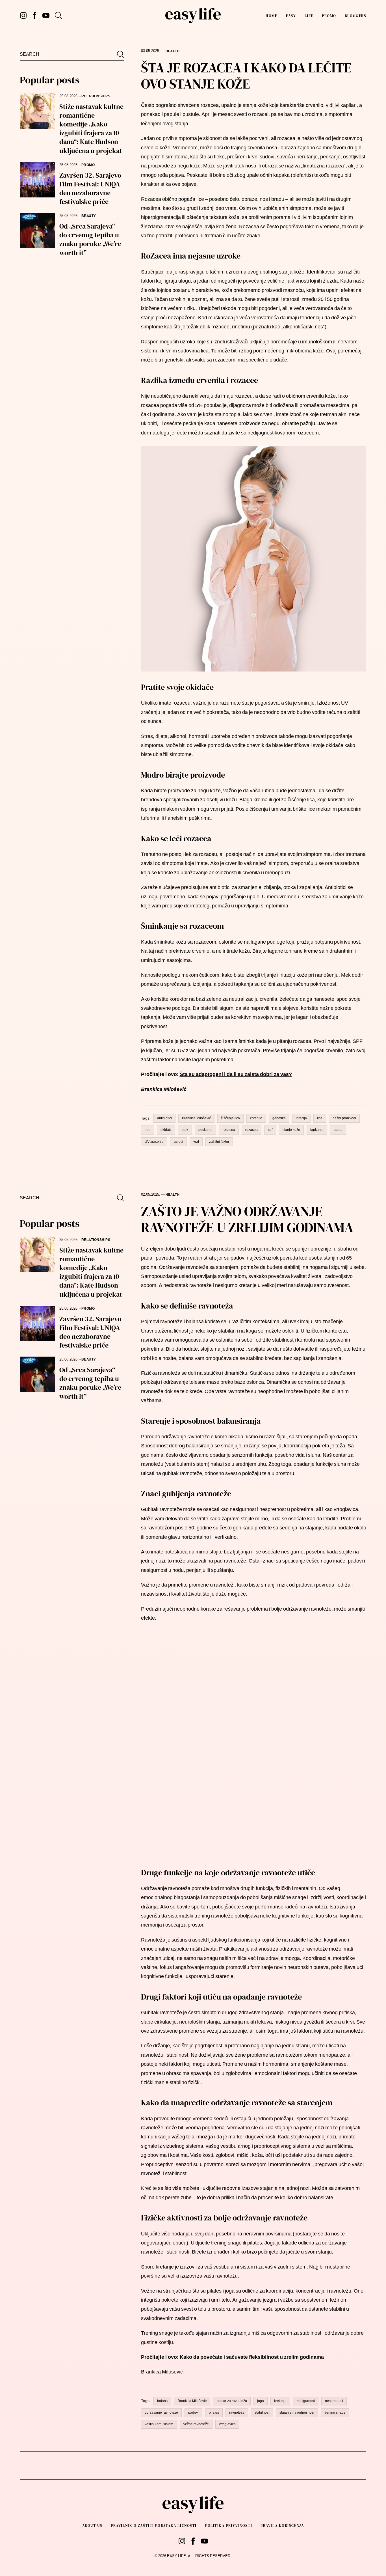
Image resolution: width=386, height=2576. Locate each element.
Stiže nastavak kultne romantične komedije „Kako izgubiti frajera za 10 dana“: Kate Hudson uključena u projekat (91, 129)
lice (320, 1118)
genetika (279, 1118)
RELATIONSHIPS (96, 96)
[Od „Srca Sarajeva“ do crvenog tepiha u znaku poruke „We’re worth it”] (37, 231)
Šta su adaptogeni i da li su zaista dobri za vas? (236, 1074)
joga (261, 2401)
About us (92, 2526)
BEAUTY (89, 216)
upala (338, 1130)
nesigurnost (306, 2401)
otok (185, 1130)
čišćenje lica (230, 1118)
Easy (291, 16)
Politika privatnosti (229, 2526)
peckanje (205, 1130)
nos (148, 1130)
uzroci (178, 1142)
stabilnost (262, 2413)
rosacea (229, 1130)
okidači (166, 1130)
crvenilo (256, 1118)
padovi (193, 2413)
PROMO (329, 16)
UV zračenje (154, 1142)
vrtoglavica (227, 2424)
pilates (214, 2413)
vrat (196, 1142)
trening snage (335, 2413)
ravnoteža (237, 2413)
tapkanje (317, 1130)
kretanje (280, 2401)
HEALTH (173, 51)
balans (162, 2401)
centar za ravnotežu (232, 2401)
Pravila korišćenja (282, 2526)
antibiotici (164, 1118)
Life (309, 16)
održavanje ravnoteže (161, 2413)
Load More (193, 2466)
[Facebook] (35, 15)
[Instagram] (23, 15)
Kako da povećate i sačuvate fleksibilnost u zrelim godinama (252, 2357)
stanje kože (291, 1130)
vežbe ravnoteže (196, 2424)
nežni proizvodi (344, 1118)
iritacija (301, 1118)
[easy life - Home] (193, 16)
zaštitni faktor (219, 1142)
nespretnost (334, 2401)
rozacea (251, 1130)
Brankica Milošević (196, 1118)
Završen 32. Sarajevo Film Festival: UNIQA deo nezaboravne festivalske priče (90, 189)
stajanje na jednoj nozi (297, 2413)
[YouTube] (46, 15)
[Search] (58, 15)
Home (271, 16)
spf (270, 1130)
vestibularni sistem (159, 2424)
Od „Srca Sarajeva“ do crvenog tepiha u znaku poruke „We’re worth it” (90, 239)
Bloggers (355, 16)
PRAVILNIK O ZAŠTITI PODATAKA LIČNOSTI (154, 2526)
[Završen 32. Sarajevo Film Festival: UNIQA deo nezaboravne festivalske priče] (37, 180)
